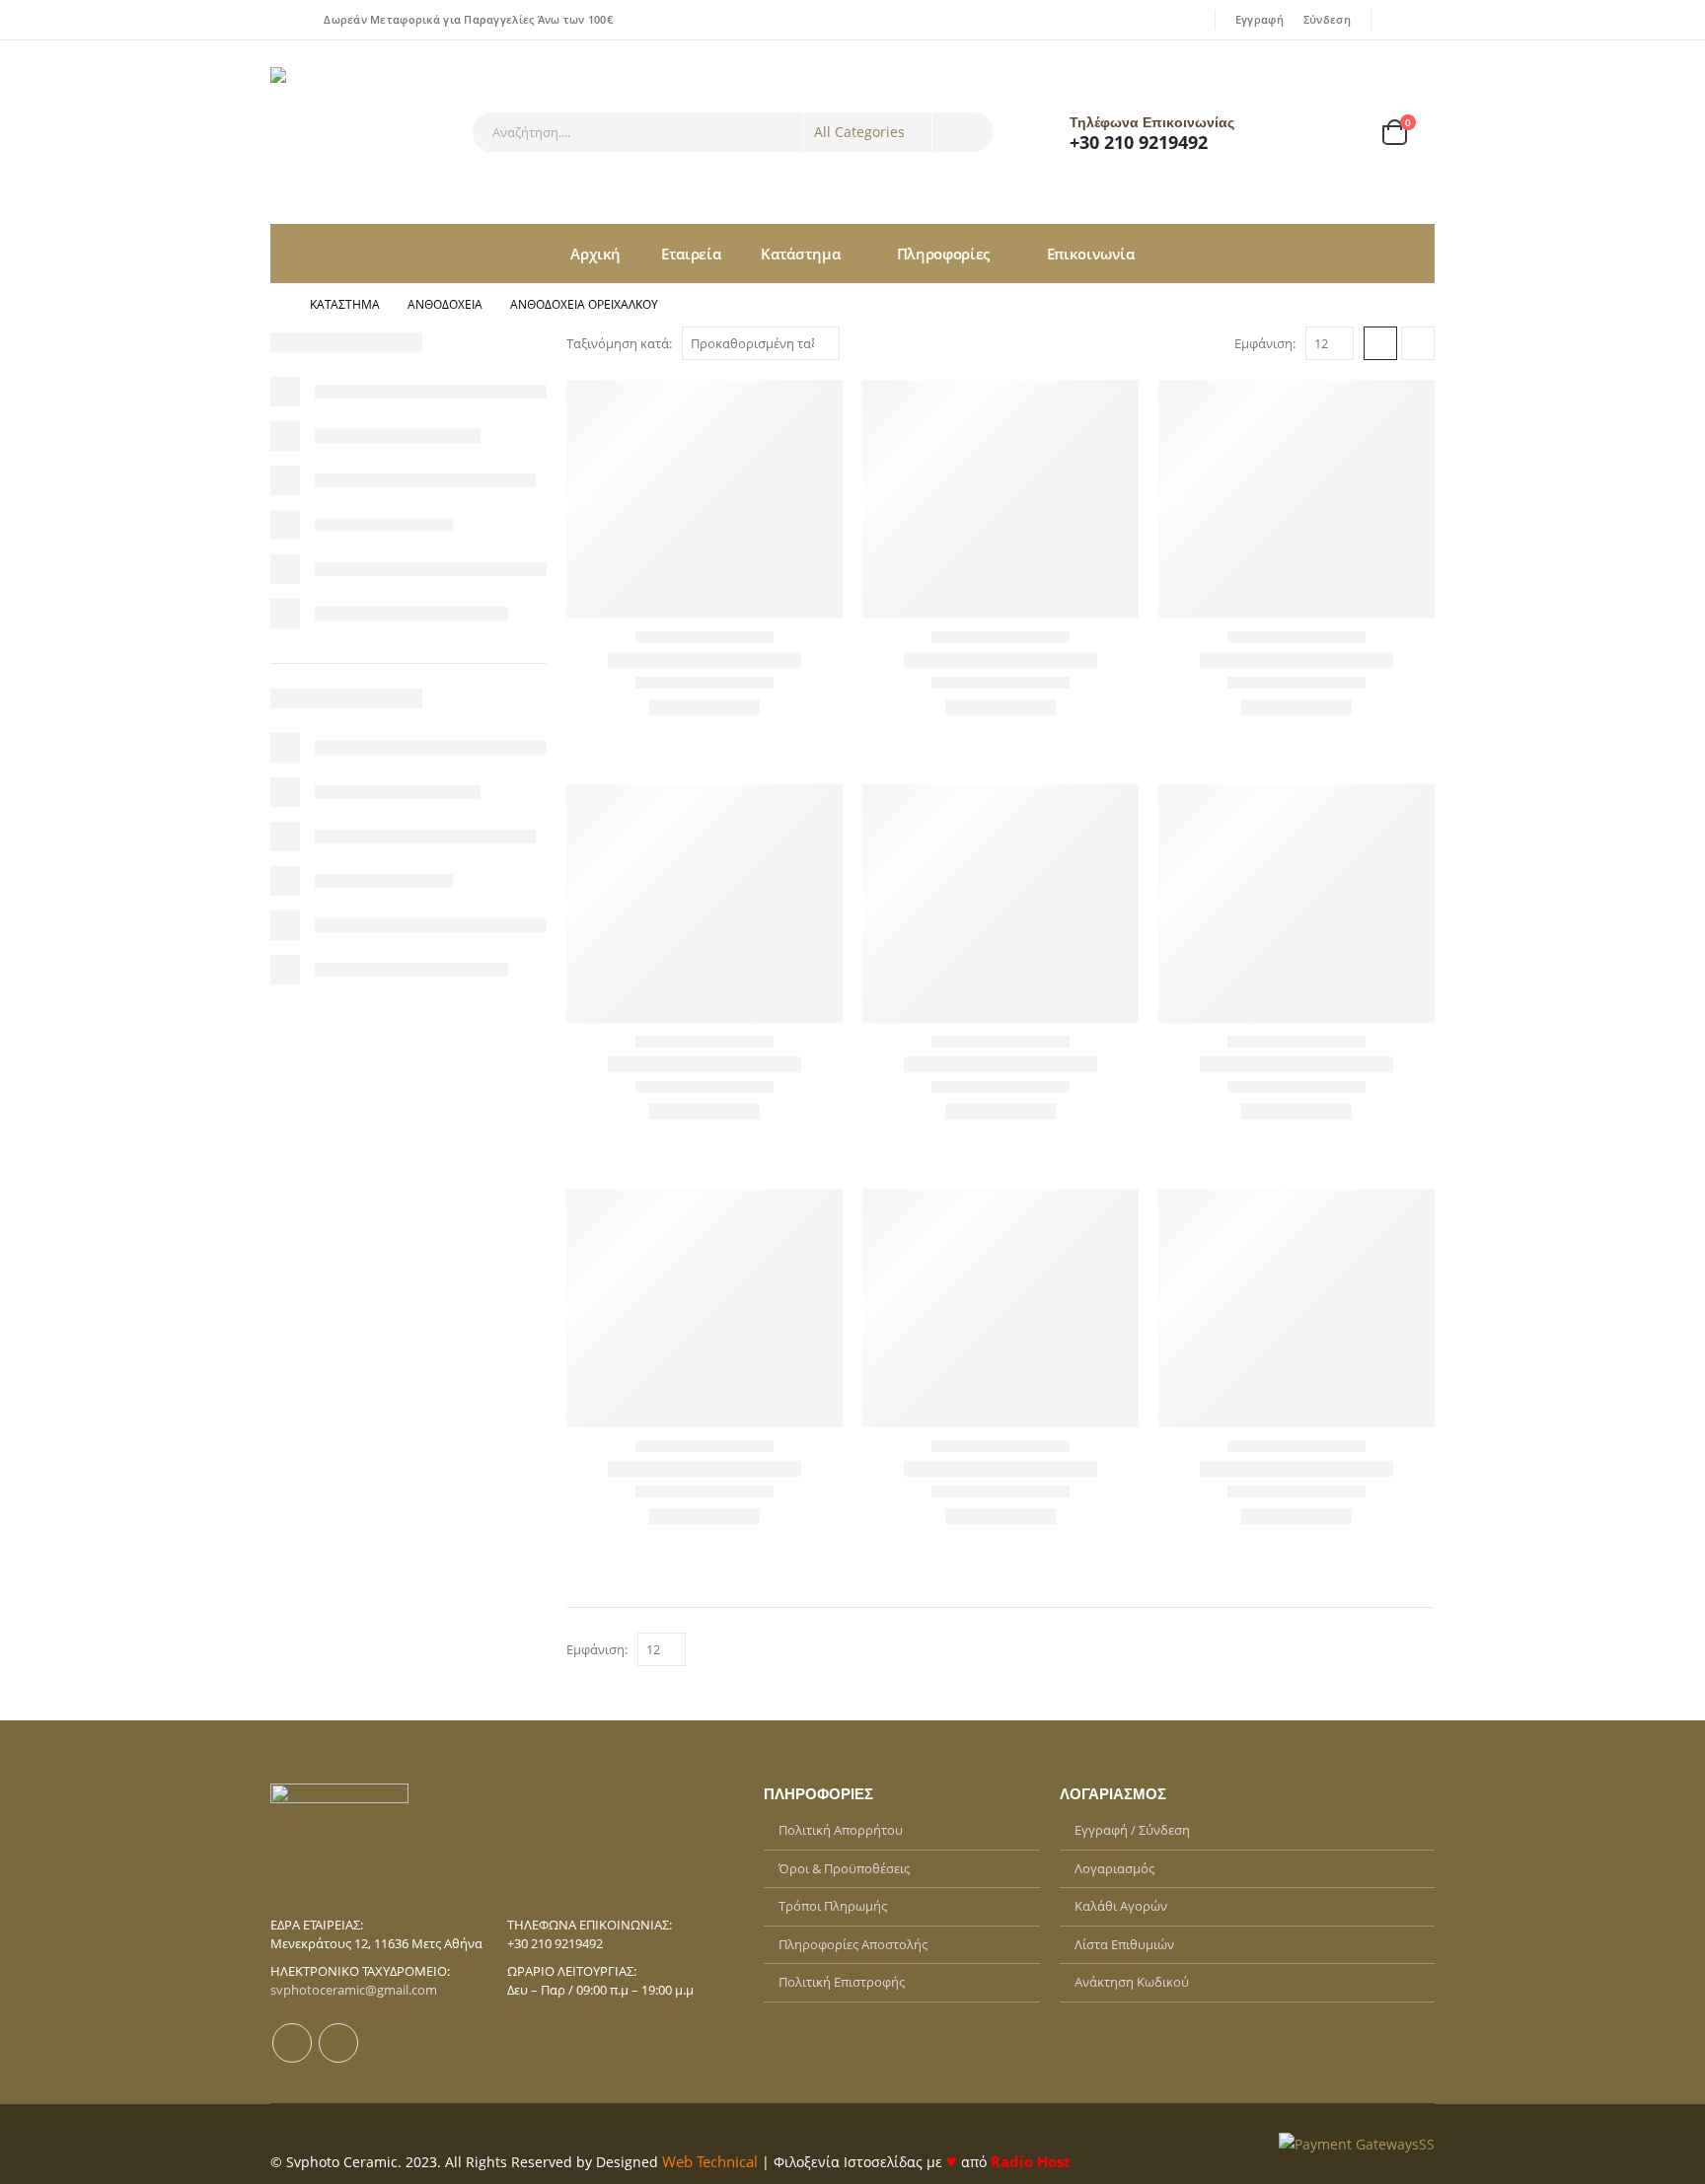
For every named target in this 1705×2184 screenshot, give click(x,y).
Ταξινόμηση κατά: (619, 343)
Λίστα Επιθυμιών (1124, 1944)
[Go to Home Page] (276, 305)
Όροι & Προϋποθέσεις (844, 1868)
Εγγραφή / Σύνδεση (1132, 1830)
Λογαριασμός (1114, 1868)
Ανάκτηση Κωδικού (1132, 1982)
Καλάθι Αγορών (1121, 1906)
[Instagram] (1422, 20)
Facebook (292, 2043)
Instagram (338, 2043)
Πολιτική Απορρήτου (841, 1830)
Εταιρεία (691, 254)
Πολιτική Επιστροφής (842, 1982)
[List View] (1418, 343)
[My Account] (1288, 133)
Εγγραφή (1260, 19)
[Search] (963, 132)
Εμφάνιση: (1265, 343)
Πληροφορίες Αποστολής (853, 1944)
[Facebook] (1394, 20)
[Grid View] (1380, 343)
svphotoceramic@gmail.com (354, 1990)
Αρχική (595, 254)
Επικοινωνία (1091, 254)
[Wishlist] (1340, 133)
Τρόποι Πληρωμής (833, 1906)
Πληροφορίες (943, 254)
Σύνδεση (1327, 19)
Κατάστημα (800, 254)
